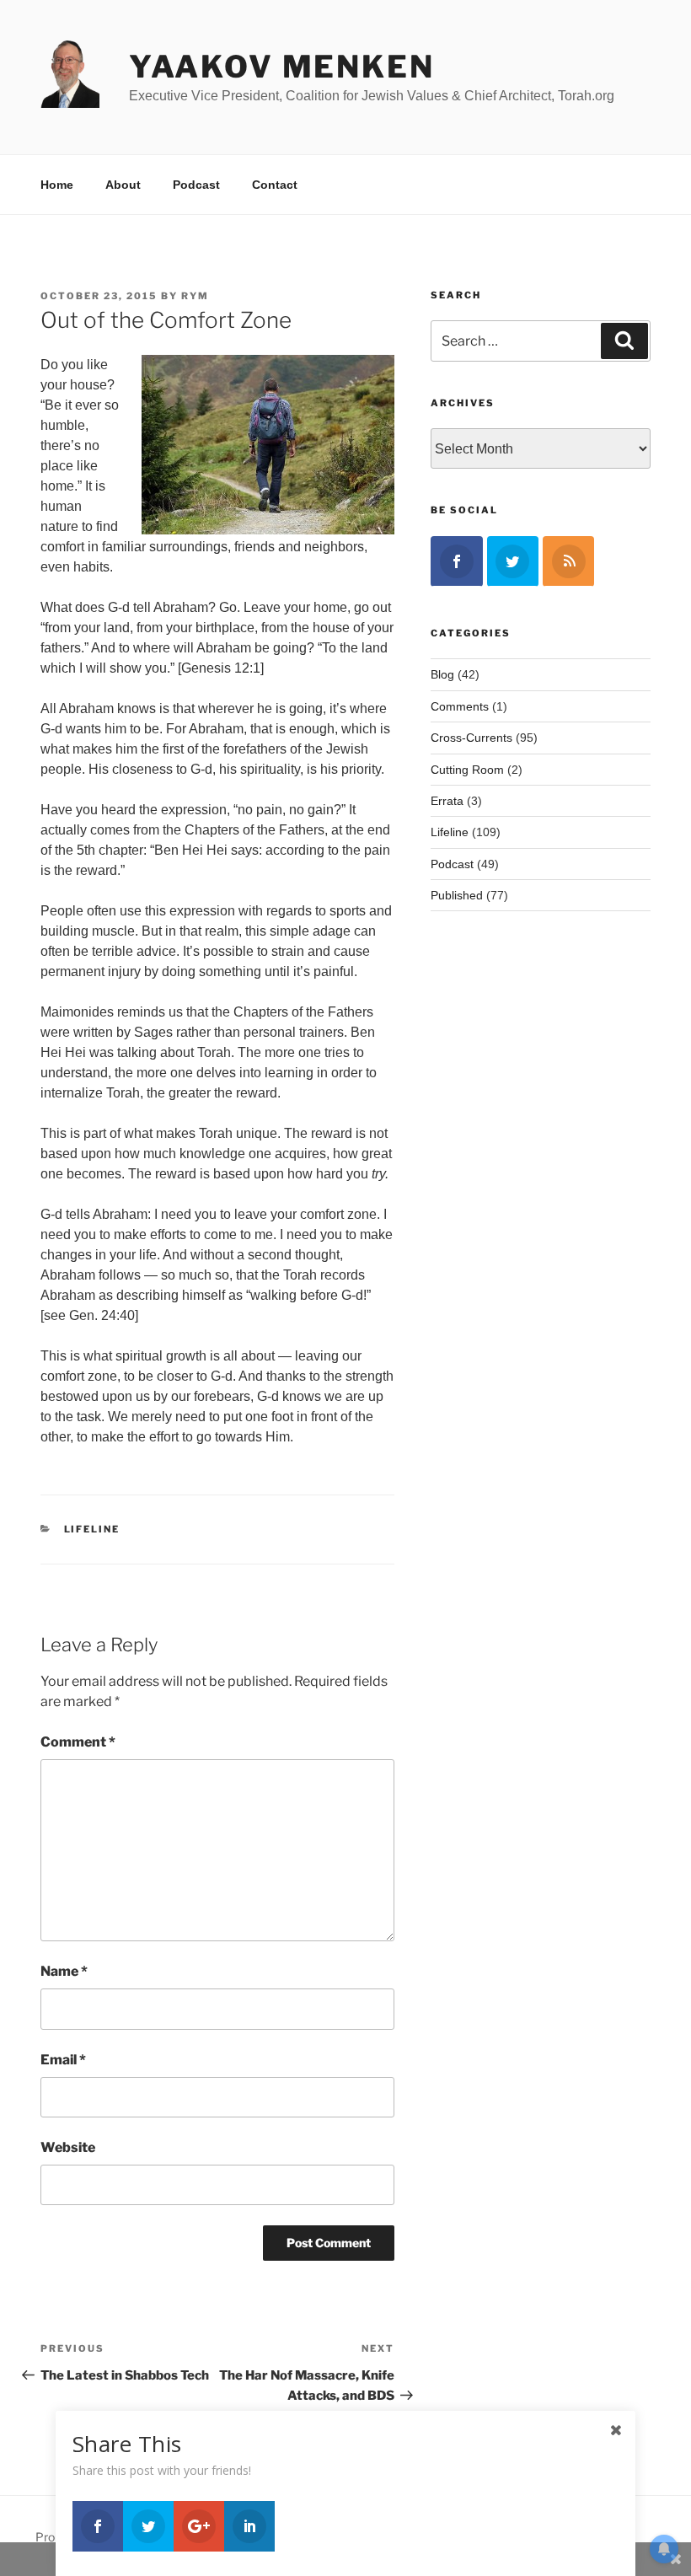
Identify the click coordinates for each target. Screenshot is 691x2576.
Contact (275, 185)
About (123, 185)
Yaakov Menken (281, 67)
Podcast (196, 185)
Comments (460, 706)
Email (63, 2060)
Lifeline (92, 1529)
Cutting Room (467, 770)
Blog (442, 674)
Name (64, 1971)
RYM (195, 296)
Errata (447, 801)
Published (457, 895)
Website (68, 2147)
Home (57, 185)
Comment (78, 1742)
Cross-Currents (471, 738)
